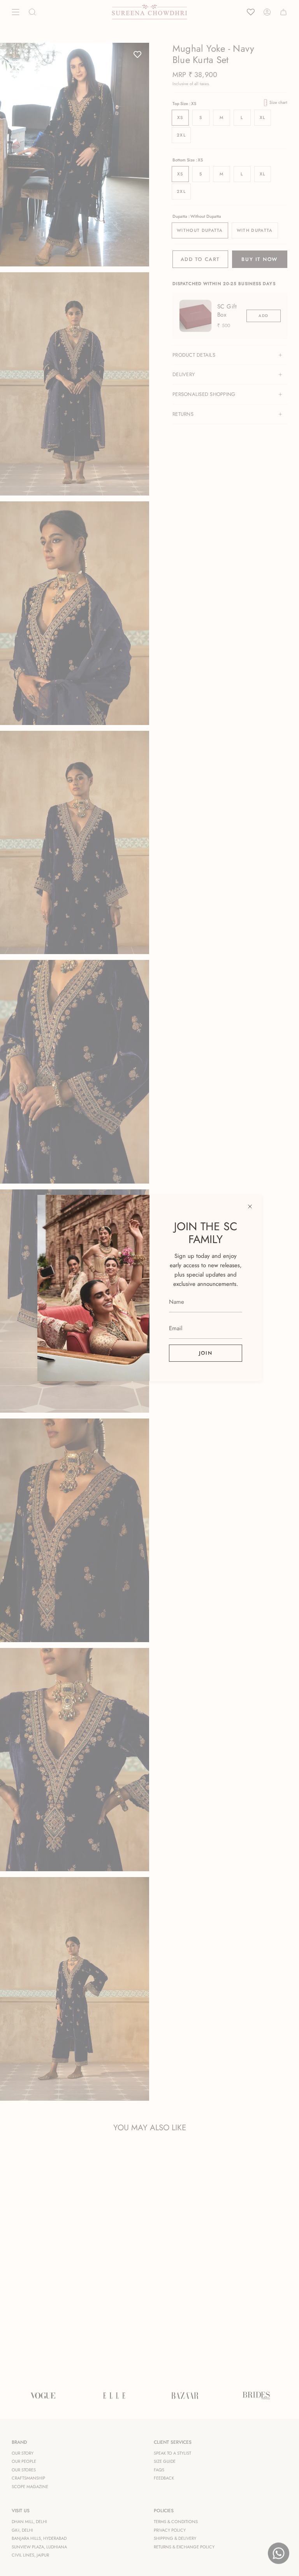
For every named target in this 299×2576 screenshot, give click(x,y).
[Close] (250, 1207)
